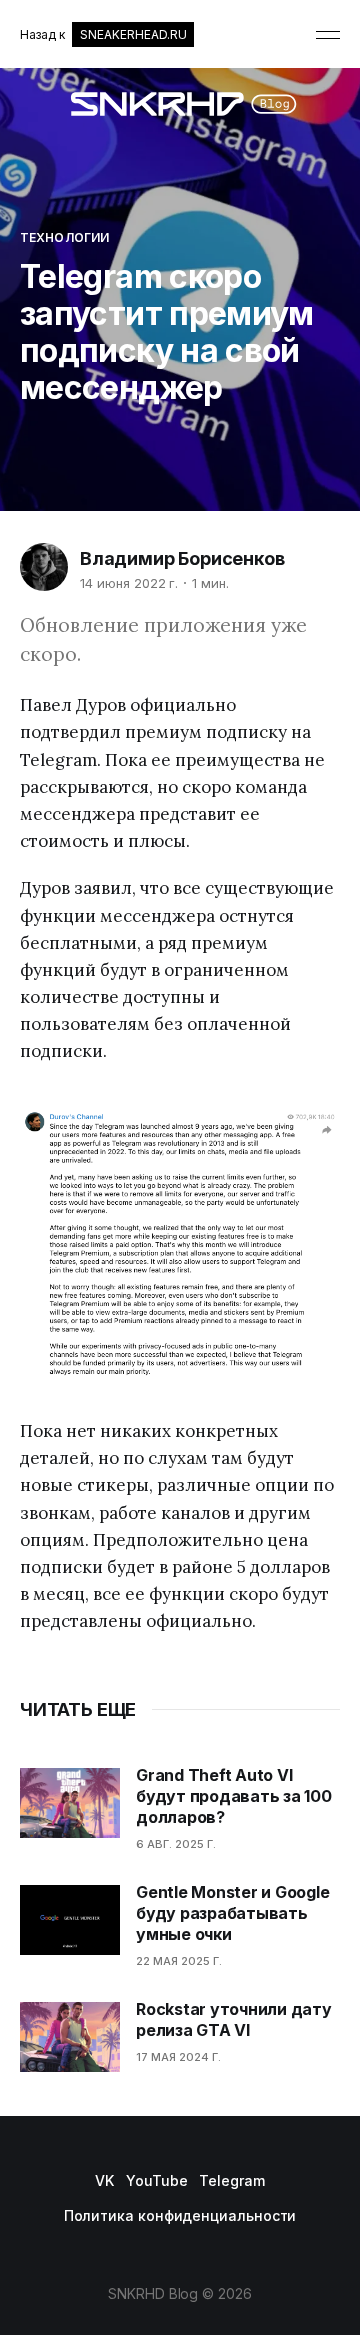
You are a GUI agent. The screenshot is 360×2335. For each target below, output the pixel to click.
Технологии (64, 237)
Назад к (103, 34)
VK (104, 2180)
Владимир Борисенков (182, 558)
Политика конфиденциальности (180, 2215)
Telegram (231, 2180)
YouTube (156, 2180)
